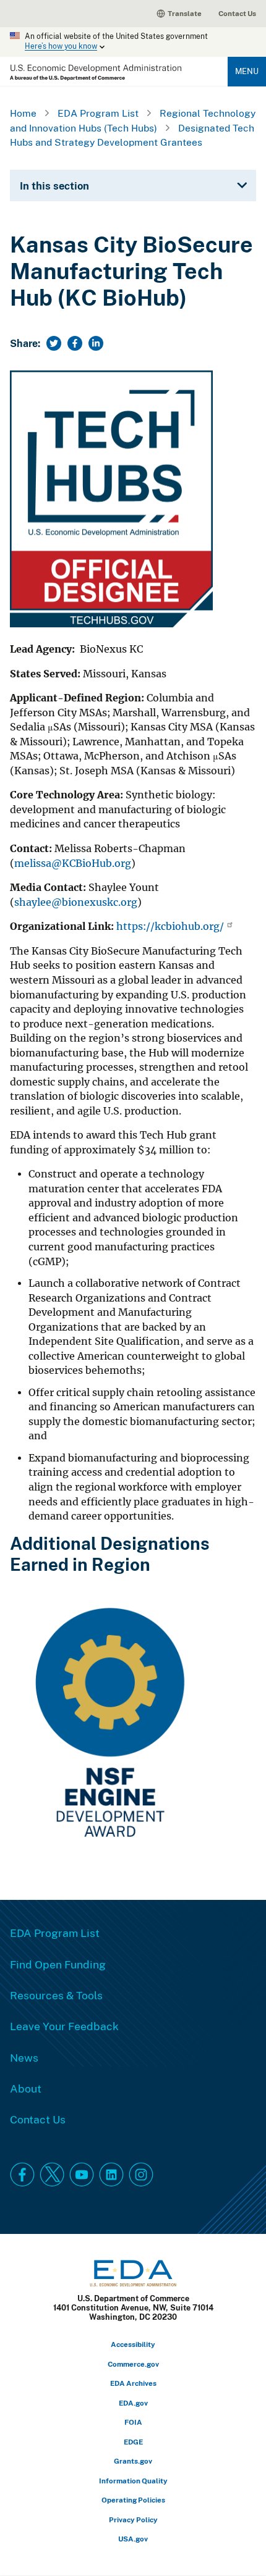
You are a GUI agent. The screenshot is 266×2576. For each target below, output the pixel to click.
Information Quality (133, 2481)
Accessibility (133, 2344)
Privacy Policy (133, 2520)
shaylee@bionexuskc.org (76, 902)
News (24, 2057)
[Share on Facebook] (75, 343)
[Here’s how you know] (133, 42)
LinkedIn (111, 2175)
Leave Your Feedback (64, 2026)
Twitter (52, 2175)
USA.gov (133, 2539)
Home (23, 113)
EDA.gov (133, 2403)
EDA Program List (98, 113)
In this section (54, 186)
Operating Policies (133, 2500)
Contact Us (237, 13)
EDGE (133, 2442)
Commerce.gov (133, 2364)
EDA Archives (133, 2383)
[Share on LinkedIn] (96, 343)
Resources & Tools (56, 1995)
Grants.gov (133, 2461)
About (26, 2088)
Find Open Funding (58, 1964)
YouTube (82, 2175)
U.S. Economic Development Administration (96, 73)
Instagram (141, 2175)
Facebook (22, 2175)
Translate (185, 13)
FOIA (133, 2422)
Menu (247, 71)
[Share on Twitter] (54, 343)
